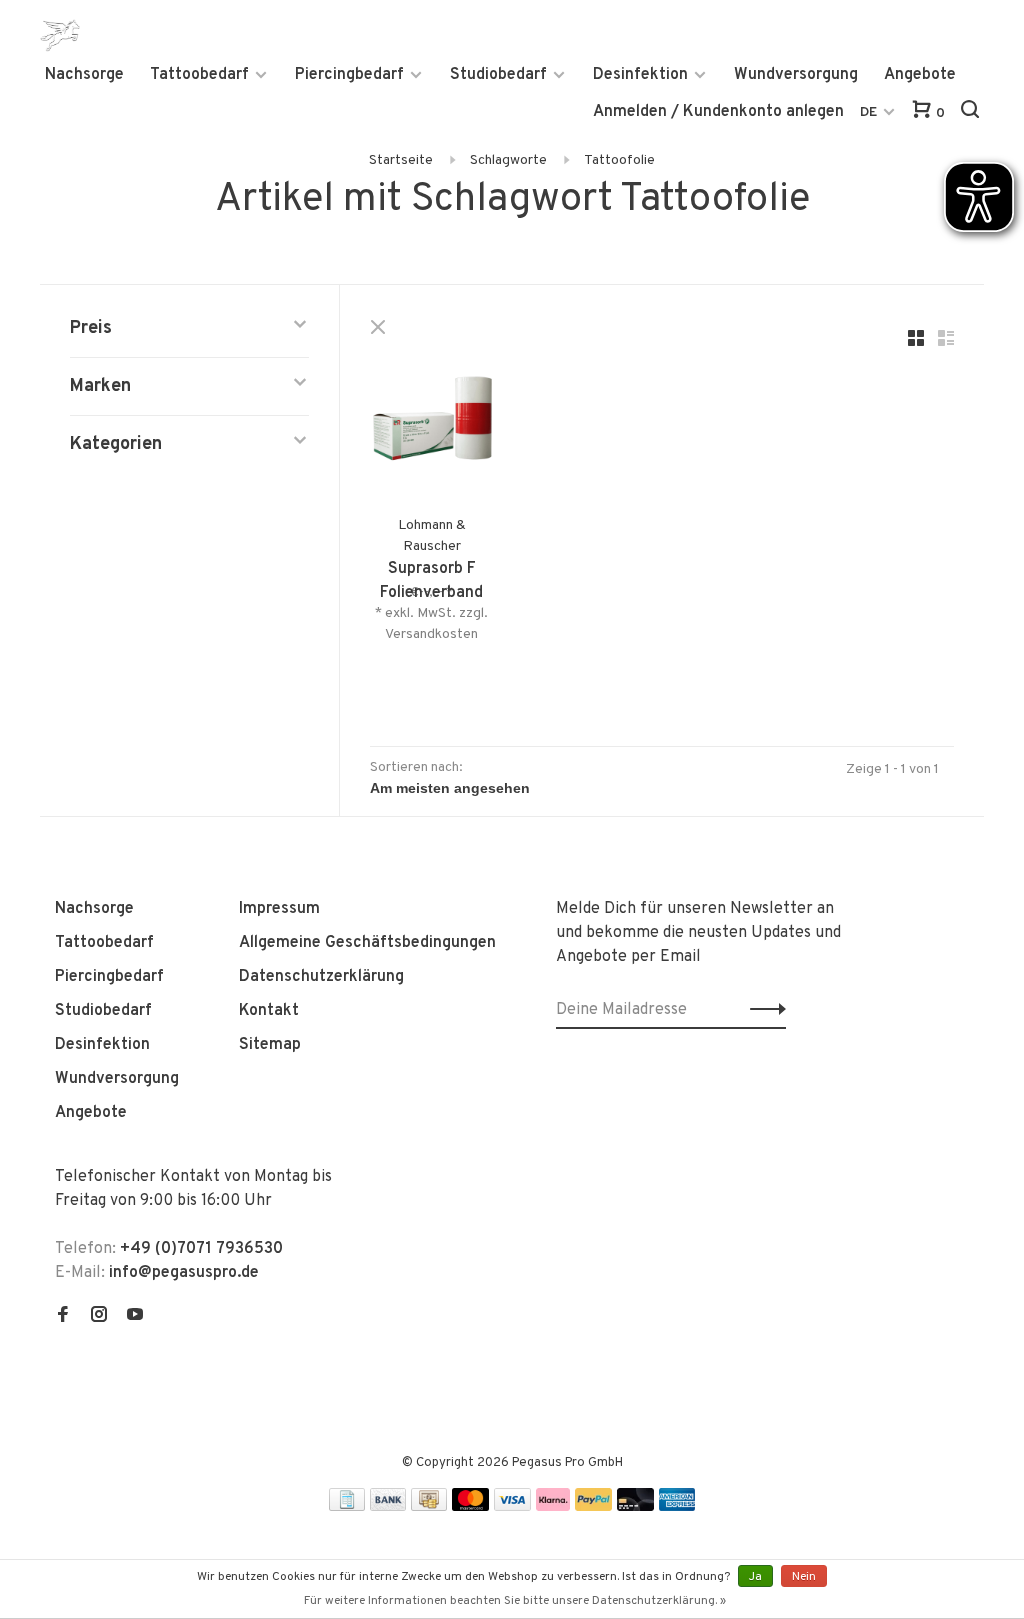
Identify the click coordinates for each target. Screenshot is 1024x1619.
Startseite (401, 160)
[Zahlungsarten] (347, 1507)
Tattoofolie (619, 160)
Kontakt (269, 1011)
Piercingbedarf (349, 75)
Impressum (279, 909)
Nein (804, 1577)
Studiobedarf (498, 75)
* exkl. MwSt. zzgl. (431, 613)
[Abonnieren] (762, 1010)
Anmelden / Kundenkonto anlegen (718, 112)
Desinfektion (640, 75)
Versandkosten (431, 634)
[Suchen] (972, 113)
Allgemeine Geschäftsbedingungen (367, 943)
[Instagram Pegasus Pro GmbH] (99, 1317)
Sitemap (270, 1045)
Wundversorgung (796, 75)
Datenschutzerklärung (321, 977)
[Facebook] (63, 1317)
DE (868, 112)
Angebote (920, 75)
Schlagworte (508, 160)
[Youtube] (135, 1317)
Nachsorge (84, 75)
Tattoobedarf (199, 75)
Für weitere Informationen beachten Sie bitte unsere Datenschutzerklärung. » (515, 1601)
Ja (755, 1577)
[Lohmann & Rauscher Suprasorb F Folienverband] (432, 429)
